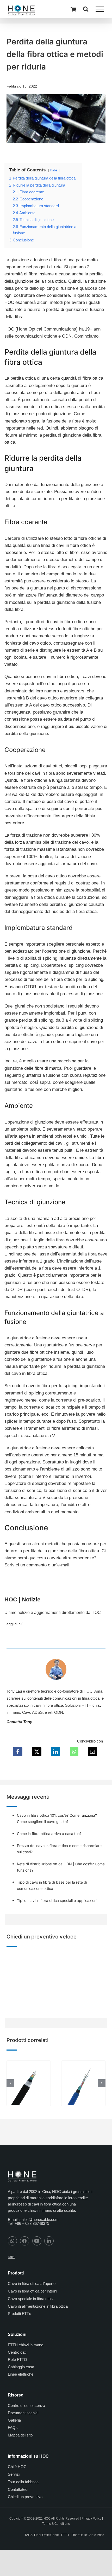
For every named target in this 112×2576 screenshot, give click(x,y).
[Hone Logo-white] (22, 2173)
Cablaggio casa (21, 2367)
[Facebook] (18, 1752)
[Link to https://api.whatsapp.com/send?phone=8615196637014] (12, 2241)
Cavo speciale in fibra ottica (31, 2299)
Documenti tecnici (23, 2413)
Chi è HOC (17, 2467)
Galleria (14, 2420)
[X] (37, 1752)
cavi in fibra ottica (48, 1705)
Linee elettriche (21, 2374)
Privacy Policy (91, 2519)
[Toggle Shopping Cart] (73, 9)
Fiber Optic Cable (46, 2535)
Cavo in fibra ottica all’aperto (32, 2283)
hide (54, 170)
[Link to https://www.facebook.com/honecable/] (25, 2241)
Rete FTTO (17, 2360)
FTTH (65, 2535)
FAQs (13, 2427)
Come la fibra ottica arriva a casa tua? (49, 1834)
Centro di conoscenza (26, 2406)
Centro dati (17, 2352)
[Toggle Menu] (100, 9)
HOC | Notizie (22, 1599)
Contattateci (18, 2489)
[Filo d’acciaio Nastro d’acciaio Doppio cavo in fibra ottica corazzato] (29, 2063)
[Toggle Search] (86, 9)
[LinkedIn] (55, 1752)
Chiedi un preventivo (25, 2497)
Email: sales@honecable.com (33, 2219)
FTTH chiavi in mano (26, 2345)
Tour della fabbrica (23, 2482)
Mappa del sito (20, 2435)
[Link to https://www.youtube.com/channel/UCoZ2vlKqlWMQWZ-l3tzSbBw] (37, 2241)
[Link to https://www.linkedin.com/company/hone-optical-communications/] (49, 2241)
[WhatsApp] (74, 1752)
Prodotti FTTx (19, 2314)
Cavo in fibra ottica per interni (32, 2291)
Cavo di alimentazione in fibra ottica (38, 2306)
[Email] (92, 1752)
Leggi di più (14, 1624)
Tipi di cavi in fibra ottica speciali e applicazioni (57, 1900)
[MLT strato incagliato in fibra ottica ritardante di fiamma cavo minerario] (83, 2063)
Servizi (14, 2474)
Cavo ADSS (32, 1712)
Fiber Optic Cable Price (88, 2535)
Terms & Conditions (56, 2523)
